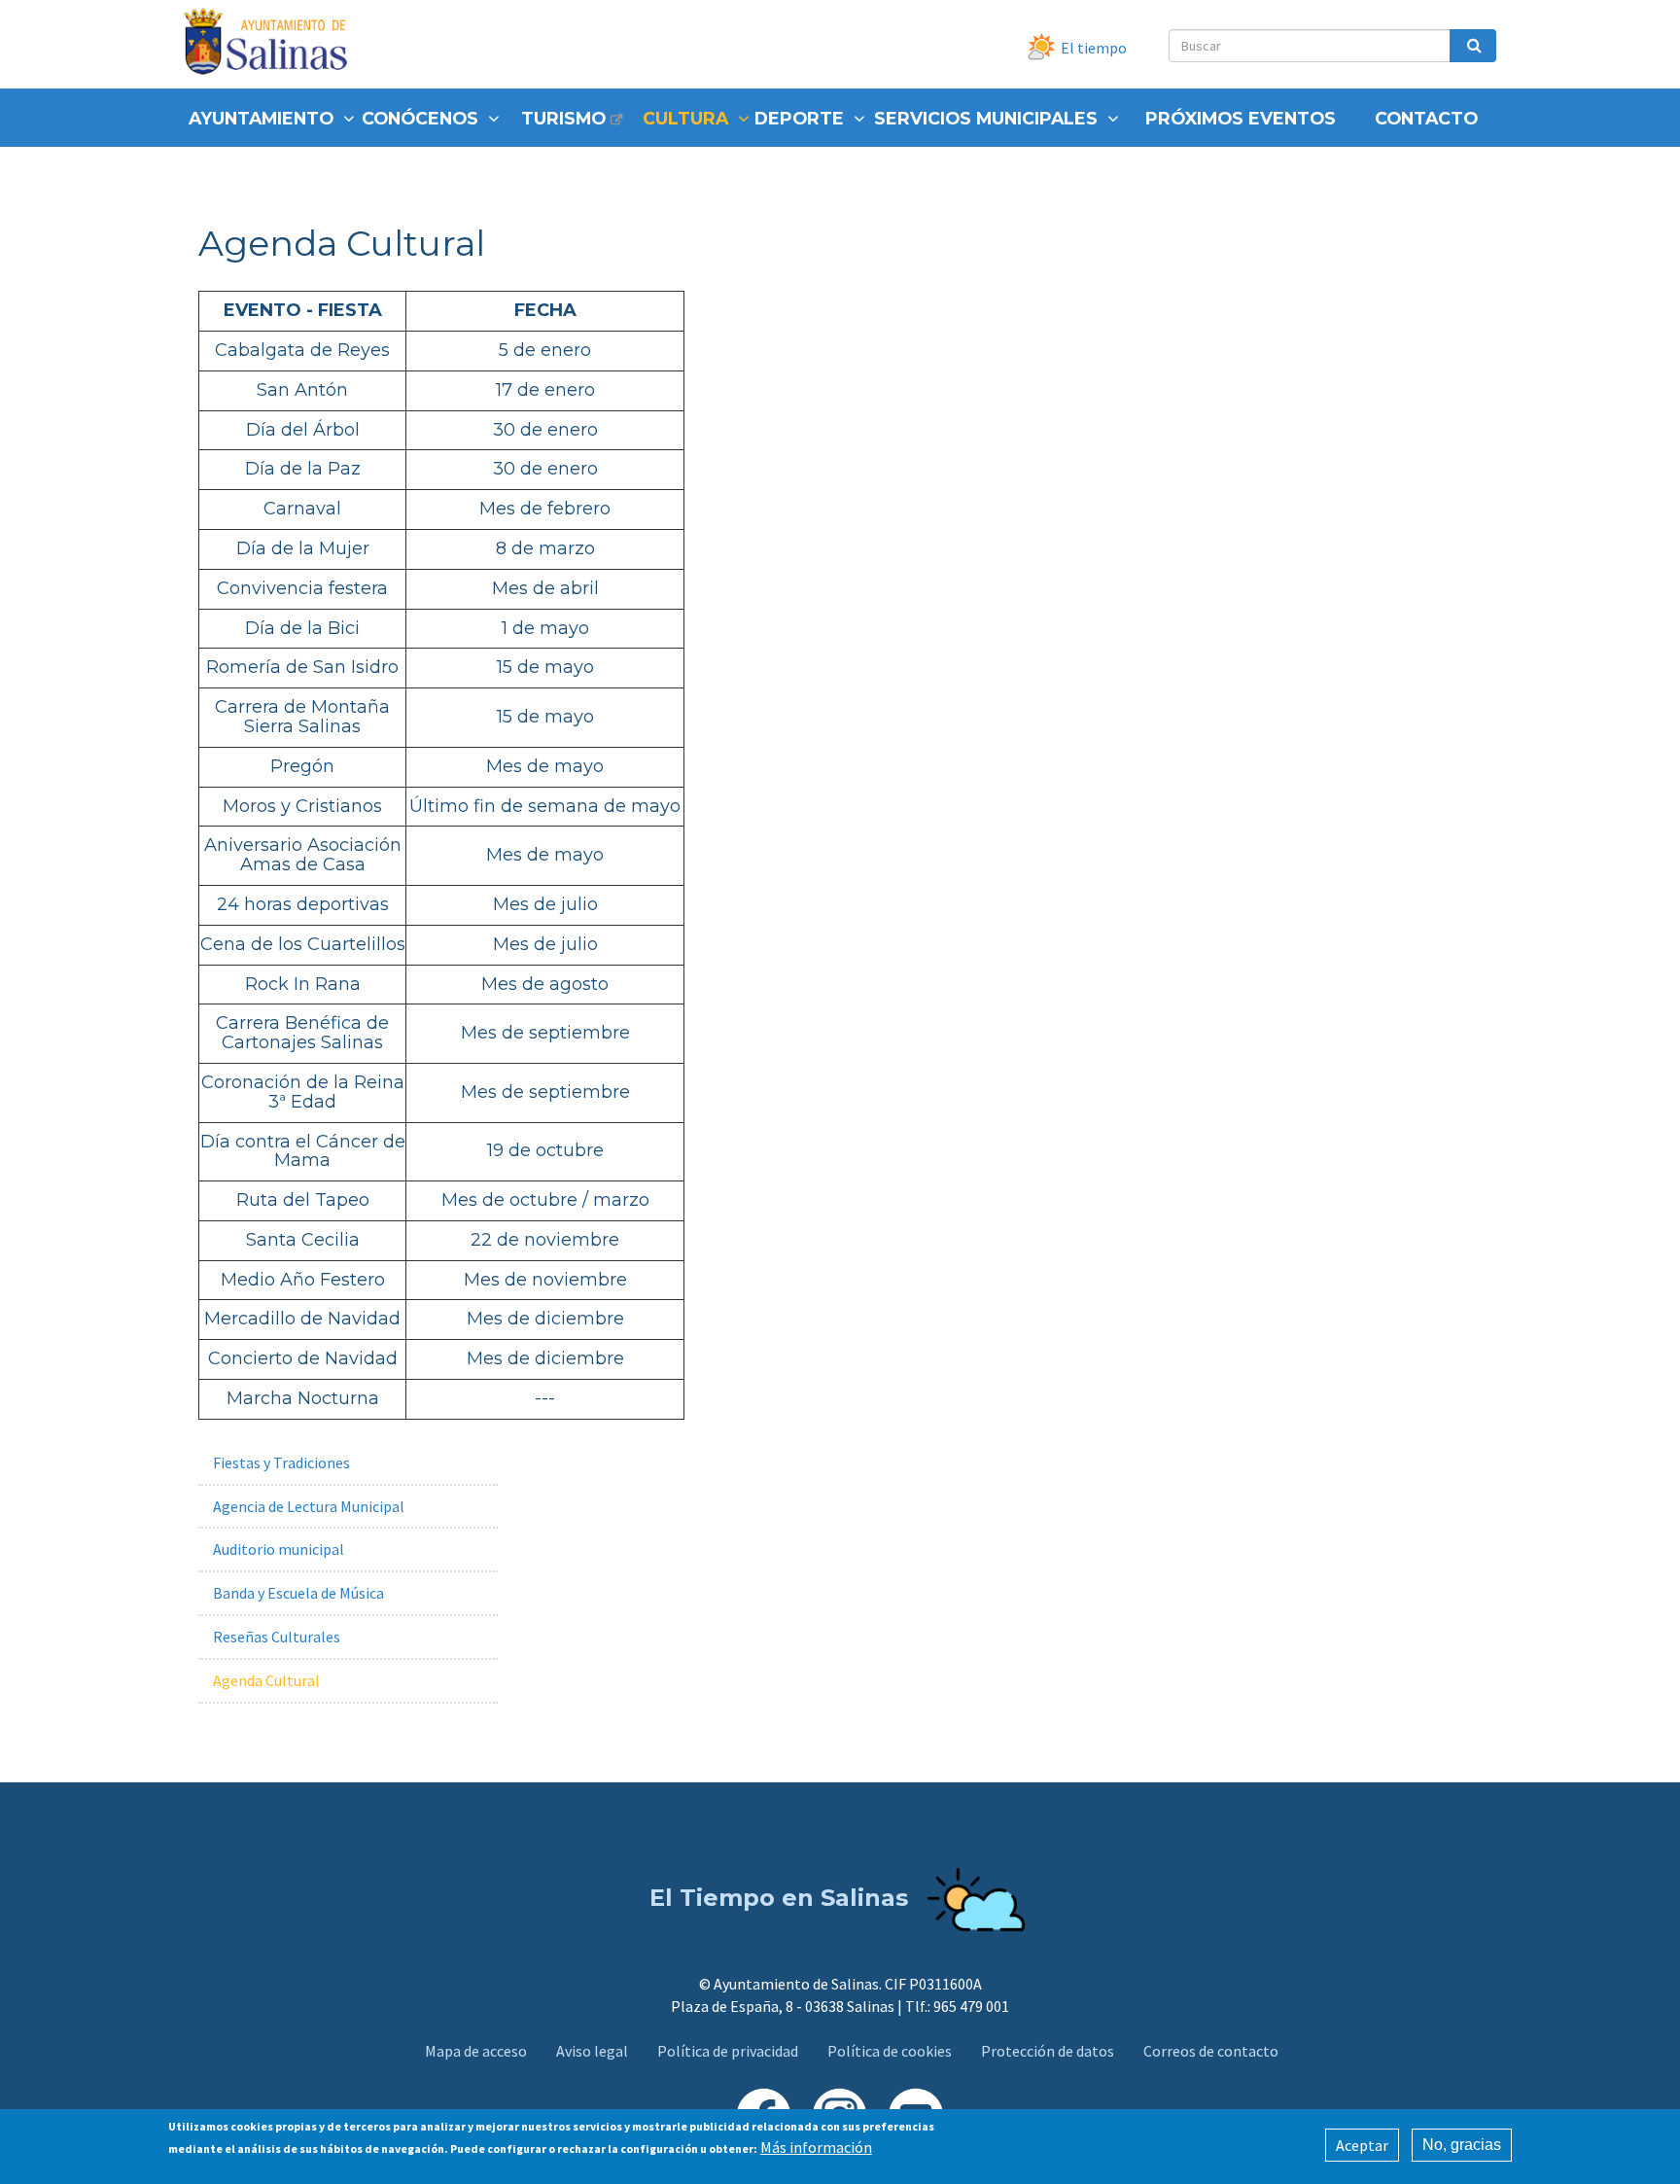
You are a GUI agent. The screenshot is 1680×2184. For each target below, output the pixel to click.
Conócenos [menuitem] (420, 118)
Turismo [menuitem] (563, 118)
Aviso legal (592, 2051)
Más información (816, 2147)
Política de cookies (890, 2051)
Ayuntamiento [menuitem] (261, 118)
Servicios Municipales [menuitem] (986, 118)
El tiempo (1094, 48)
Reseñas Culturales (277, 1637)
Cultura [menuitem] (685, 118)
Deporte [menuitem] (799, 118)
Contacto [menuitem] (1426, 118)
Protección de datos (1048, 2051)
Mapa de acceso (476, 2051)
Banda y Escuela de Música (298, 1593)
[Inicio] (273, 44)
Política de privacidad (728, 2051)
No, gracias (1462, 2145)
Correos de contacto (1211, 2051)
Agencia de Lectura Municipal (309, 1506)
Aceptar (1362, 2145)
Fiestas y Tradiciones (281, 1462)
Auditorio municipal (279, 1549)
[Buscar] (1473, 46)
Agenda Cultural (266, 1680)
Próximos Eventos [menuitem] (1241, 118)
